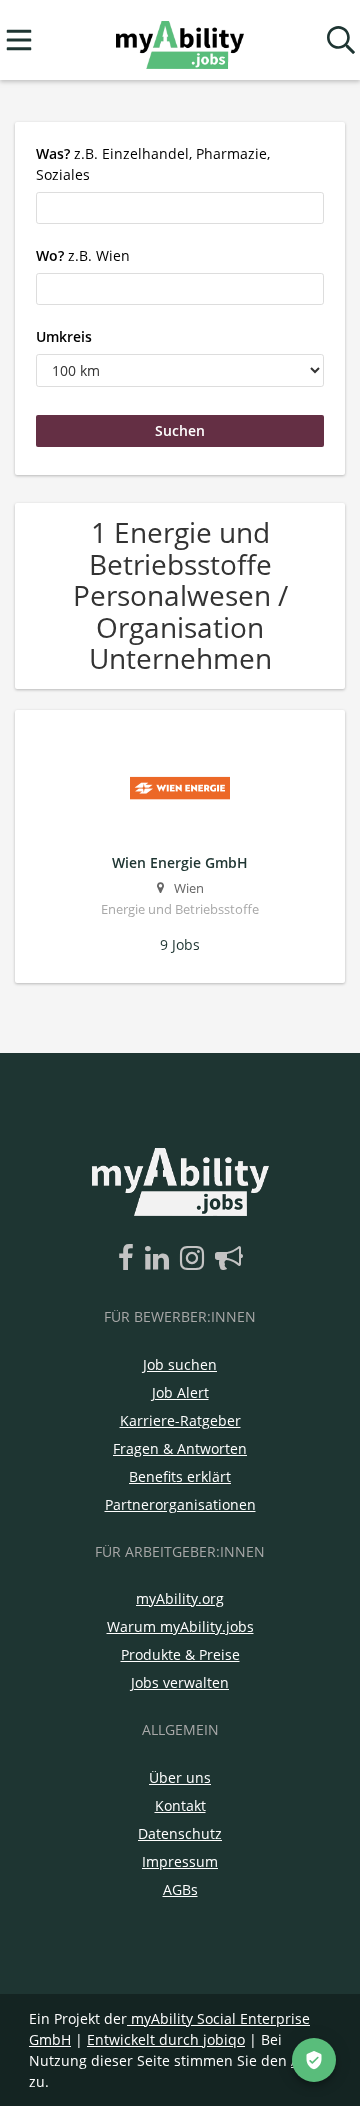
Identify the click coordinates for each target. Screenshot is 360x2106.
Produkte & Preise (180, 1654)
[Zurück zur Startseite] (179, 40)
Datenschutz (180, 1833)
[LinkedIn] (160, 1259)
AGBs (180, 1889)
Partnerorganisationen (180, 1504)
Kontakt (180, 1805)
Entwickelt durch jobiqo (166, 2039)
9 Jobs (180, 944)
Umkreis (64, 336)
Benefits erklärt (180, 1476)
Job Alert (180, 1392)
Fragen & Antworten (180, 1448)
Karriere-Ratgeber (180, 1420)
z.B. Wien (83, 255)
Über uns (180, 1777)
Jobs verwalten (180, 1682)
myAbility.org (180, 1598)
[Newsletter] (229, 1259)
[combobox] (180, 208)
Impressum (180, 1861)
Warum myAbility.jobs (180, 1626)
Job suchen (180, 1364)
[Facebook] (129, 1259)
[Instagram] (195, 1259)
